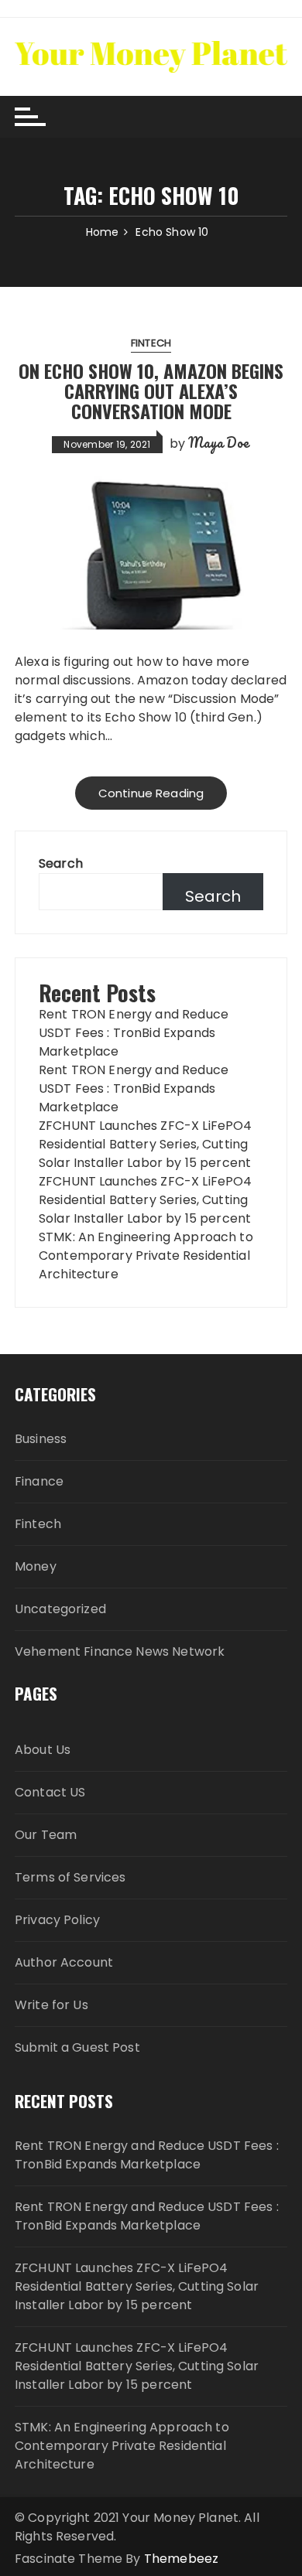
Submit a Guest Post (77, 2047)
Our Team (46, 1835)
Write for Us (51, 2005)
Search (61, 863)
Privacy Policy (57, 1920)
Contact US (50, 1792)
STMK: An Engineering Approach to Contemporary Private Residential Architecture (146, 1256)
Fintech (151, 343)
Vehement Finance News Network (120, 1651)
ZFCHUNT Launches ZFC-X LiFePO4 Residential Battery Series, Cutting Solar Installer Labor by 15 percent (146, 1144)
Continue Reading (151, 793)
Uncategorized (60, 1609)
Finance (39, 1481)
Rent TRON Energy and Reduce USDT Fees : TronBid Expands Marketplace (134, 1033)
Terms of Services (70, 1877)
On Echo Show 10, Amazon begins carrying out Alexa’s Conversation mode (151, 391)
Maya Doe (219, 442)
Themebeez (181, 2559)
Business (41, 1439)
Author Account (64, 1962)
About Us (43, 1750)
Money (36, 1566)
